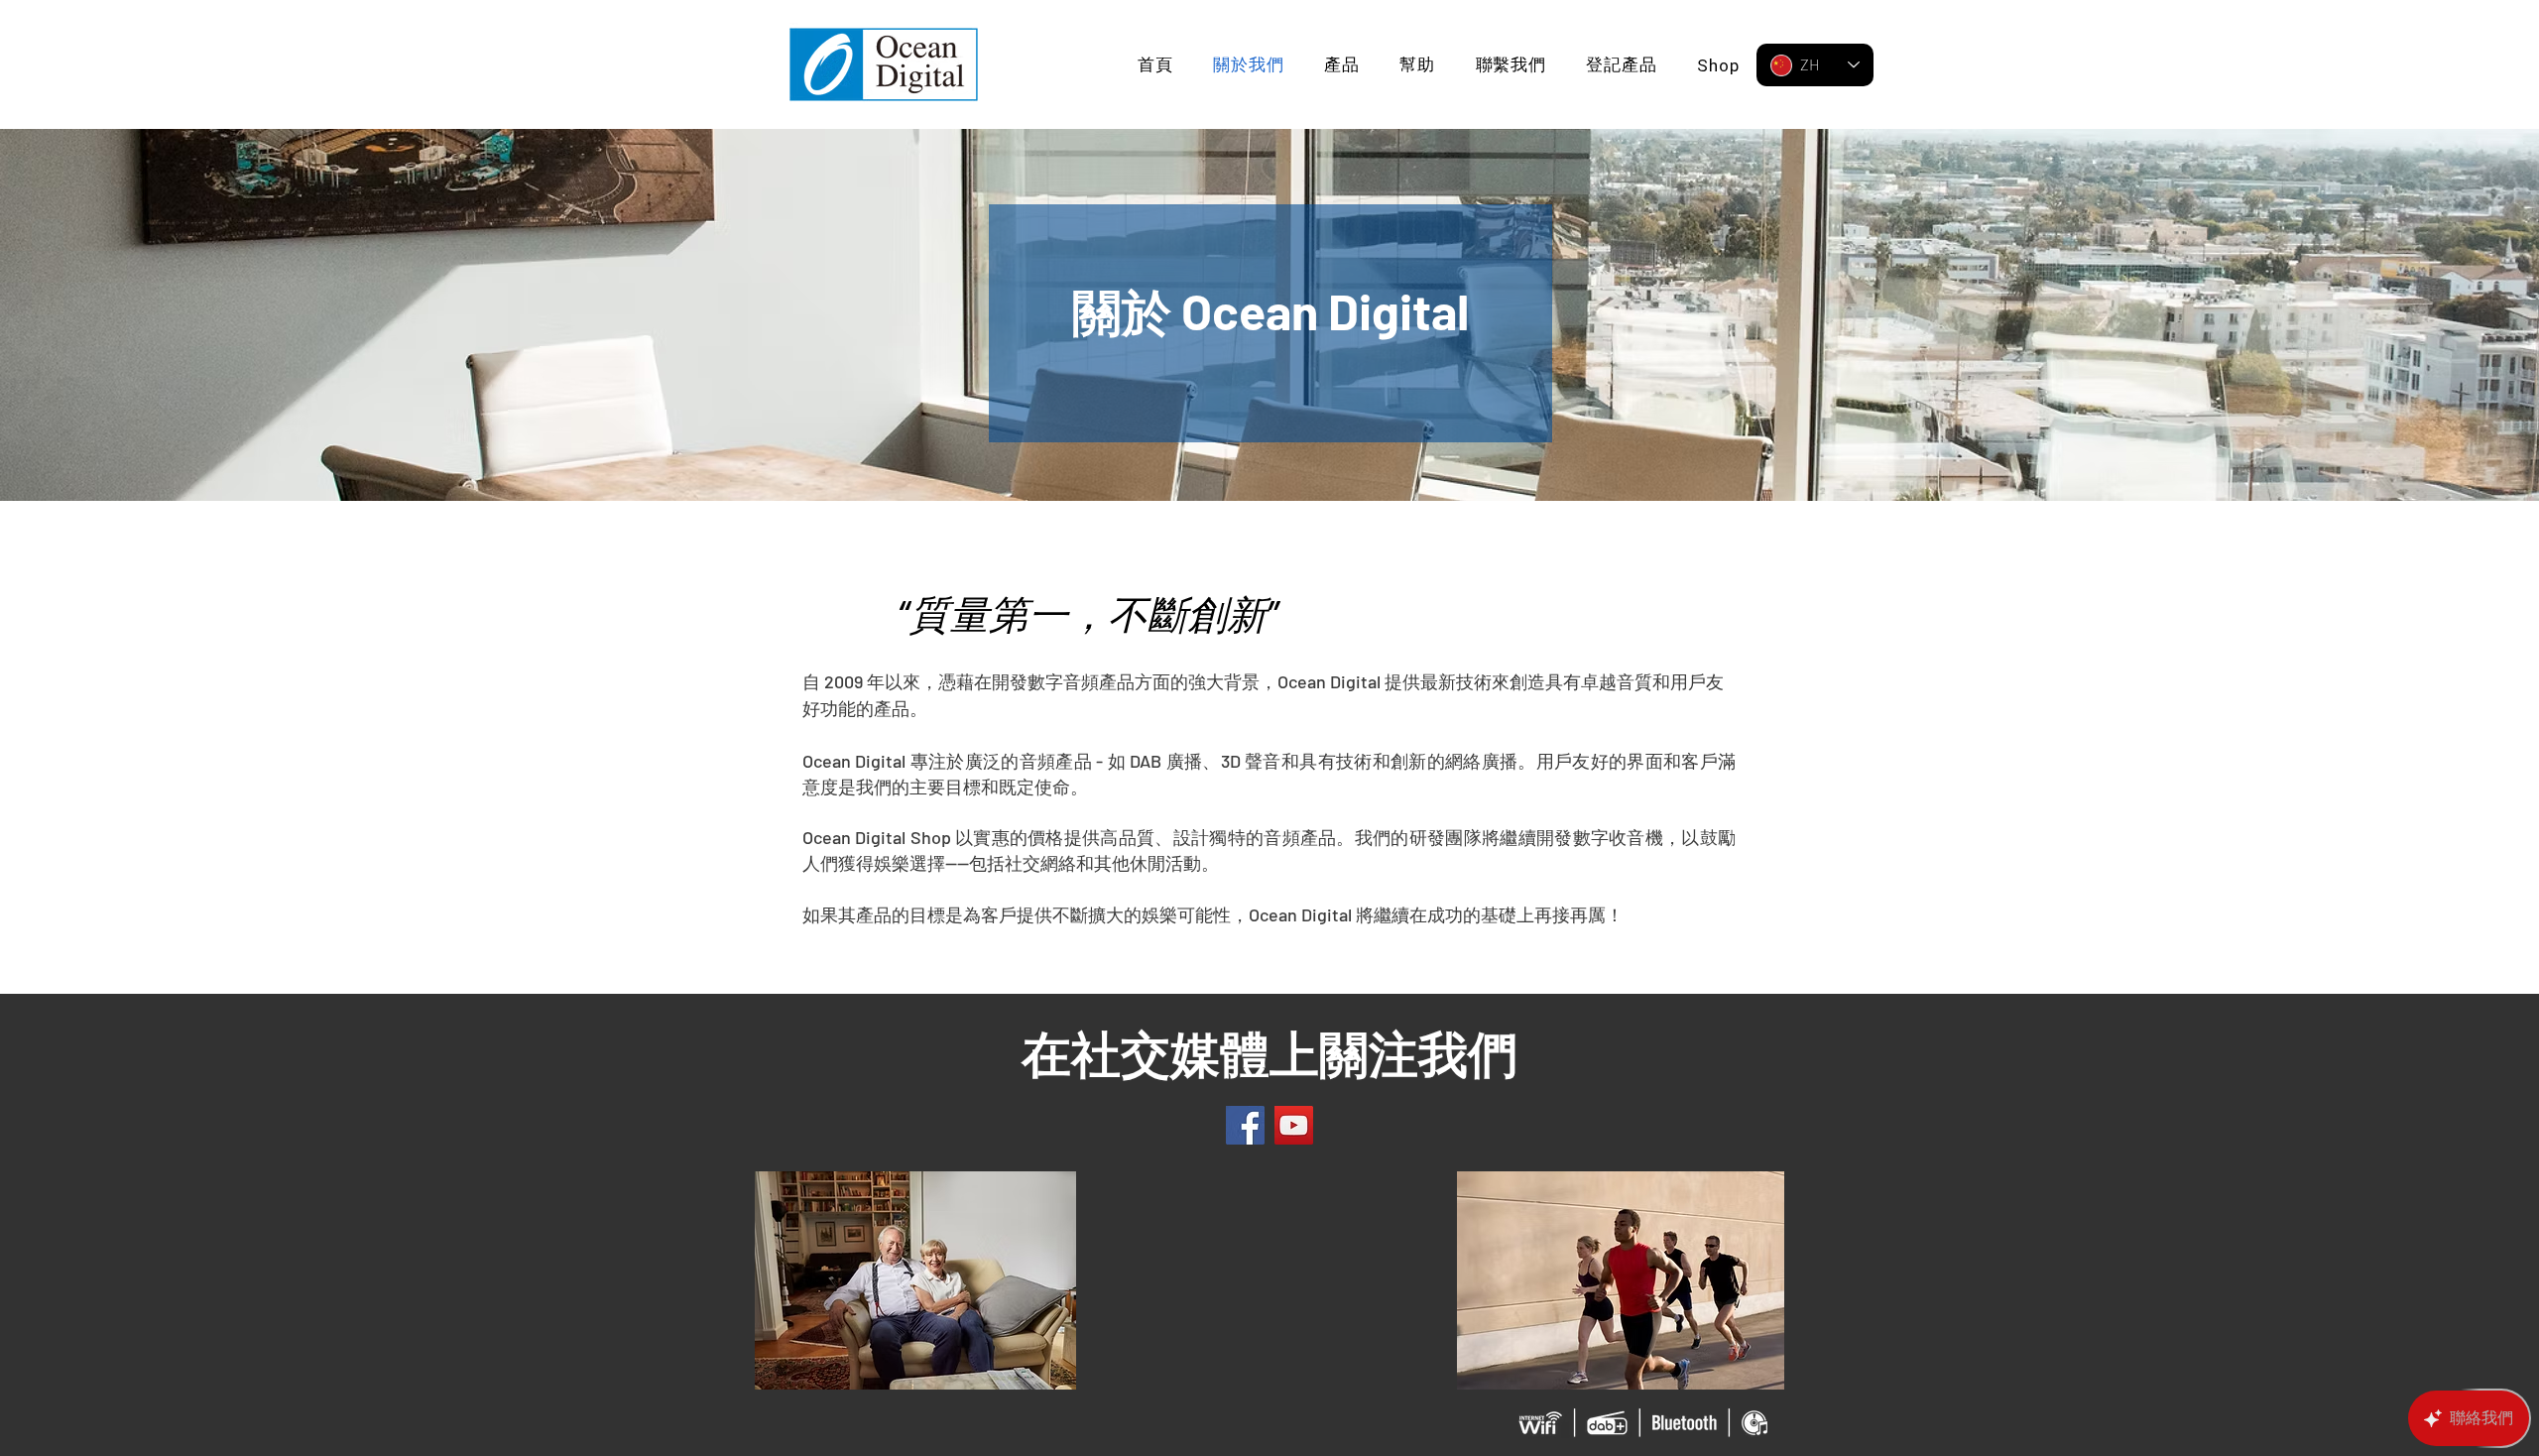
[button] (1342, 65)
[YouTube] (1294, 1125)
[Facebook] (1245, 1125)
